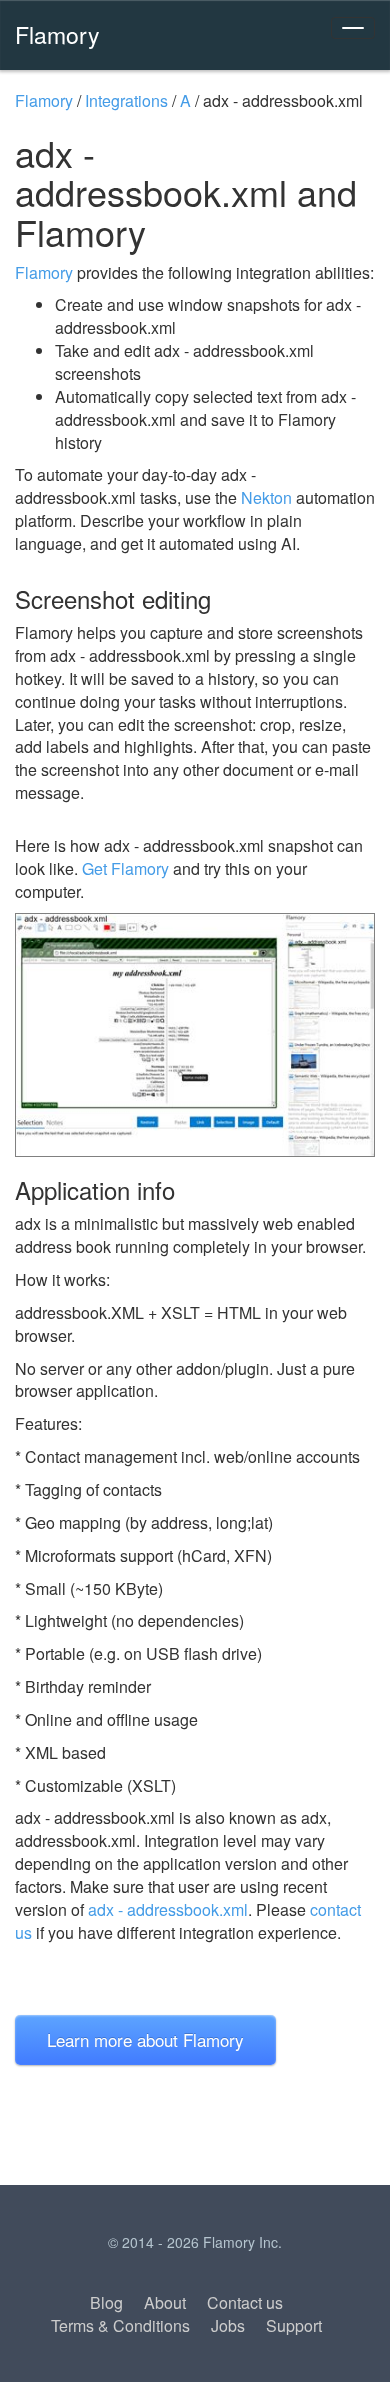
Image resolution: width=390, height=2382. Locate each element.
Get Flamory (125, 868)
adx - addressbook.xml (168, 1909)
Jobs (228, 2325)
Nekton (266, 497)
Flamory (57, 34)
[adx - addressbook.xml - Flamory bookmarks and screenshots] (195, 1035)
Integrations (126, 100)
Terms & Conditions (120, 2325)
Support (294, 2325)
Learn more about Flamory (145, 2039)
